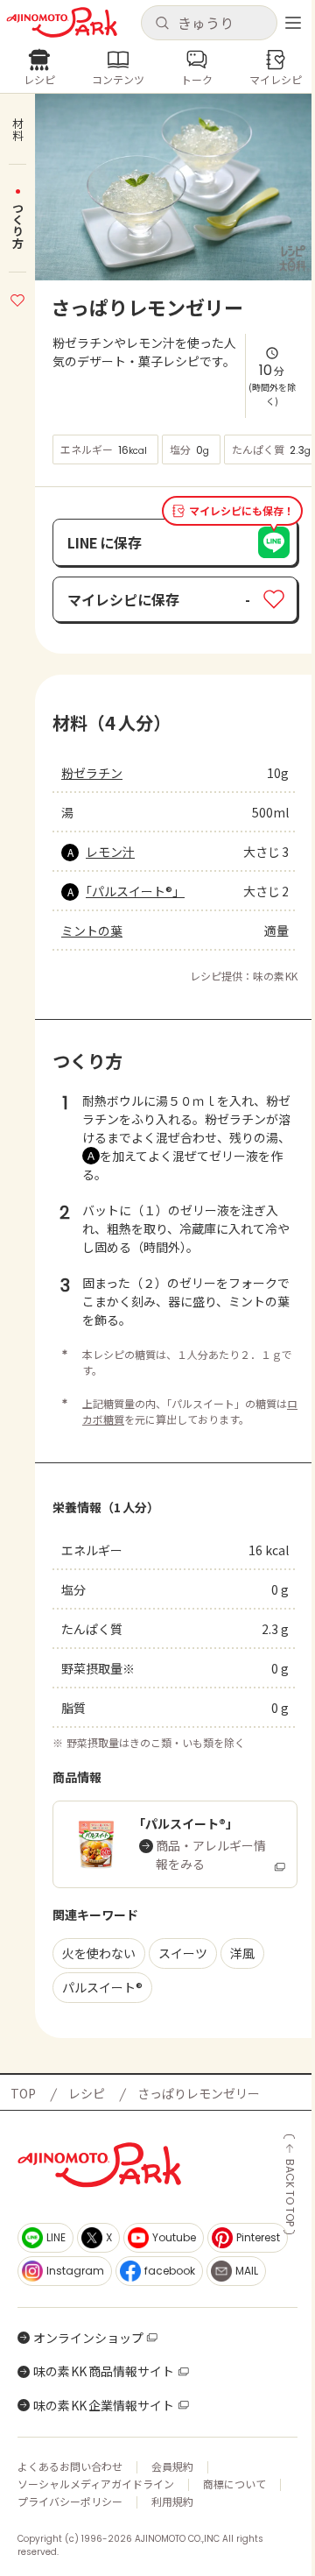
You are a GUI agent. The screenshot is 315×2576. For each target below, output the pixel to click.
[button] (209, 23)
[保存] (17, 298)
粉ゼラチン (92, 773)
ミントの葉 (92, 931)
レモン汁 (110, 852)
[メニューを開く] (293, 23)
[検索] (162, 24)
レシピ (87, 2093)
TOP (23, 2093)
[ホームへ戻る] (62, 22)
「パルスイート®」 (135, 891)
